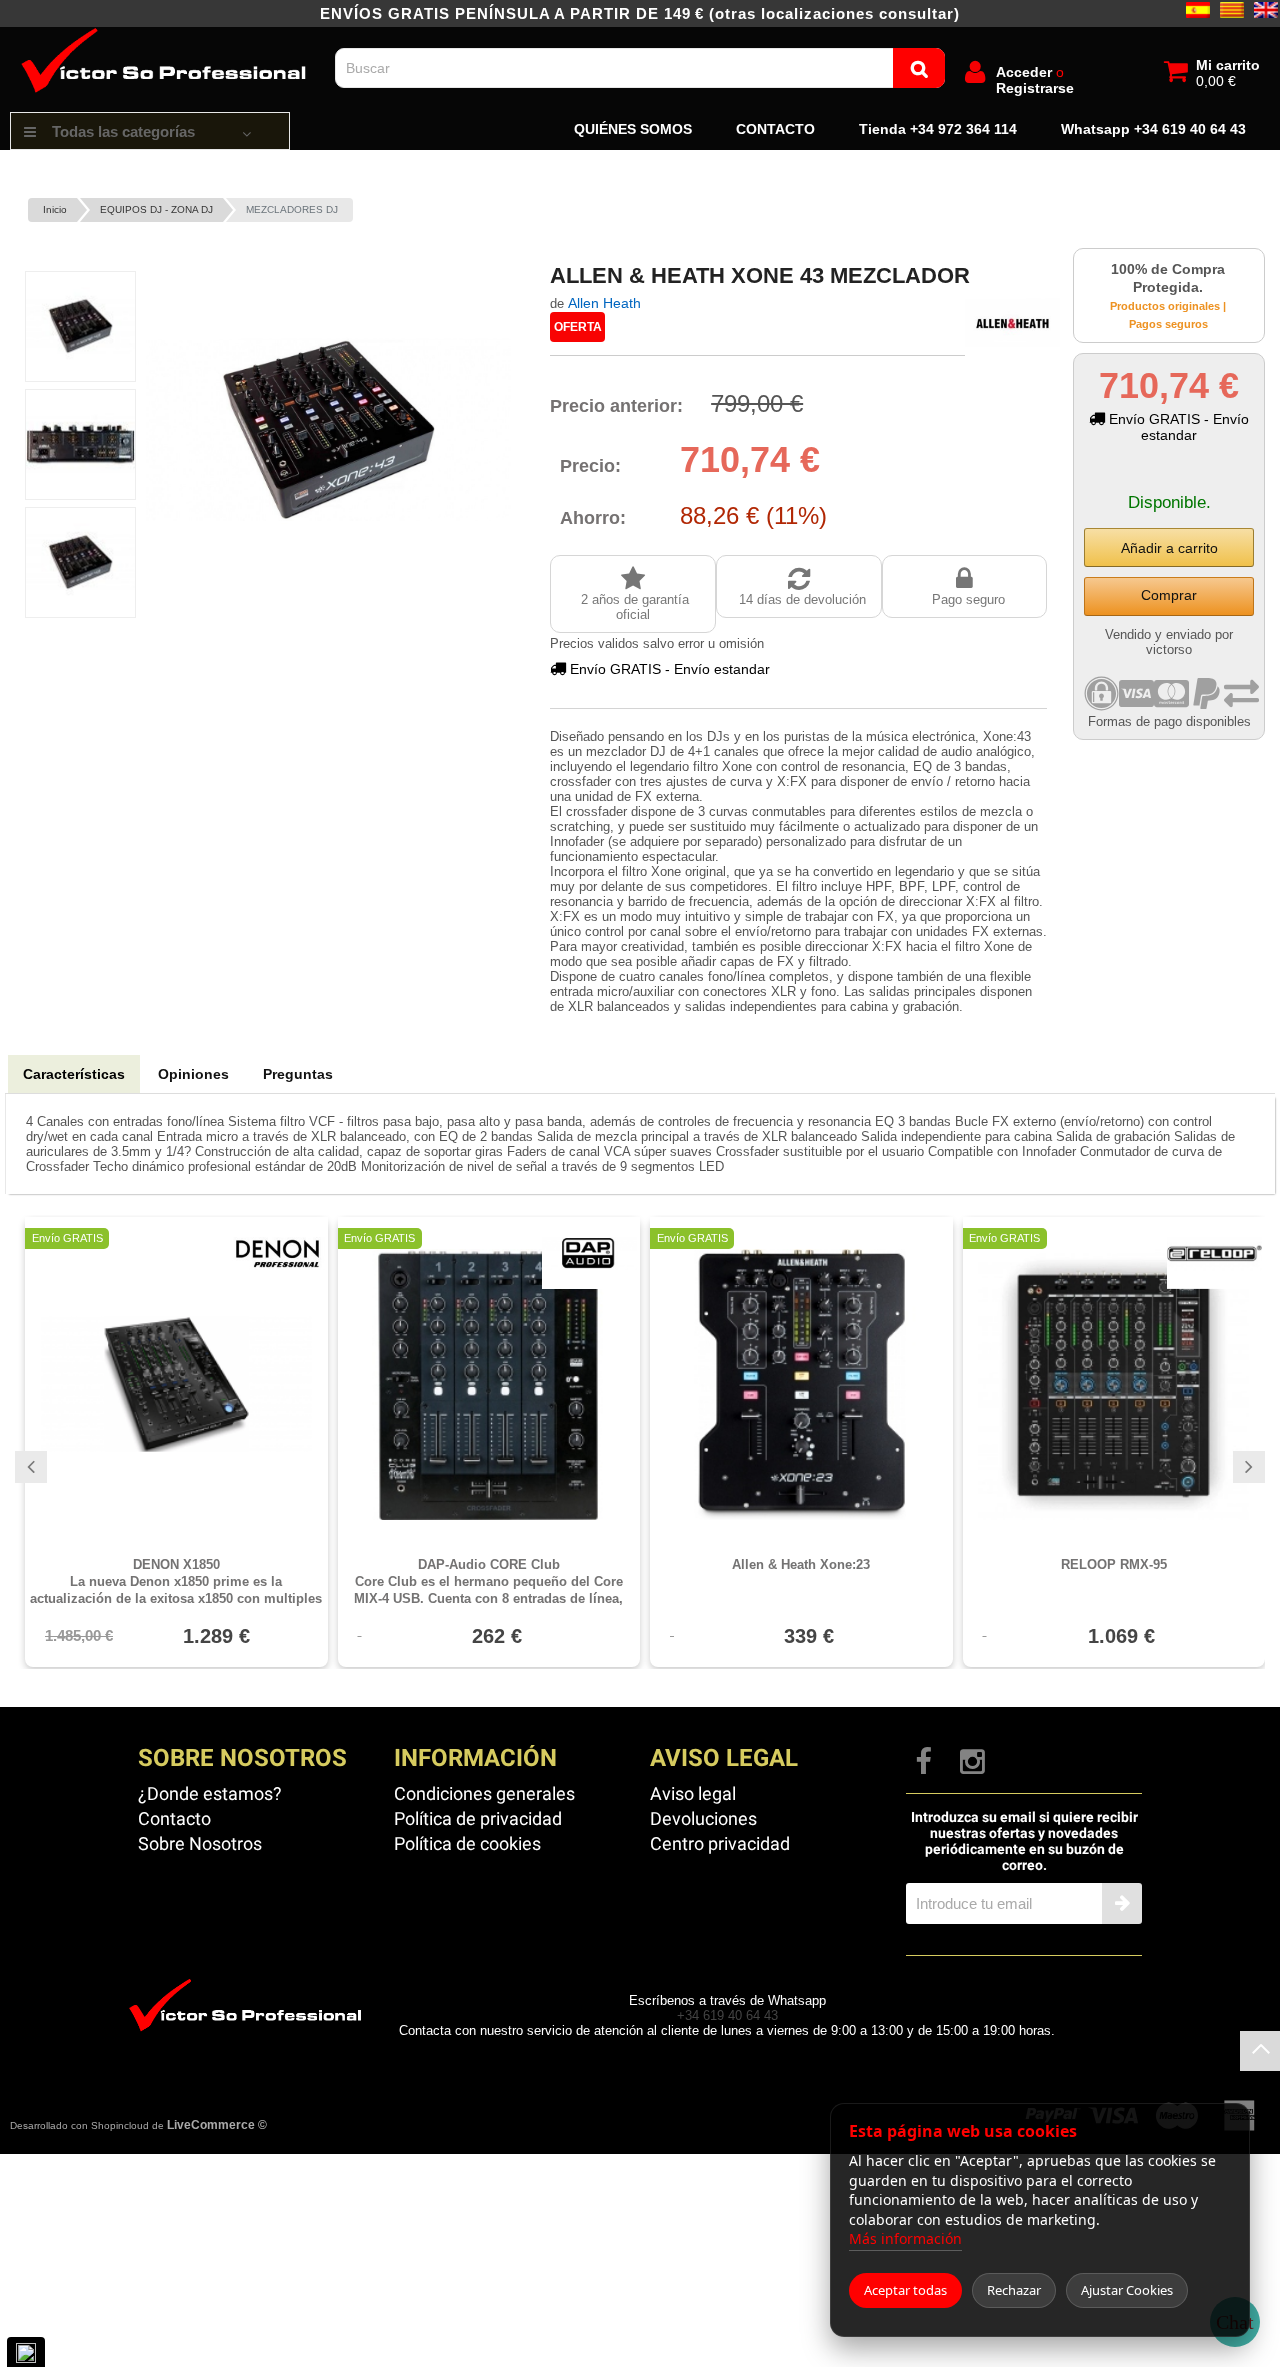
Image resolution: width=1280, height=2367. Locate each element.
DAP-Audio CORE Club (488, 1582)
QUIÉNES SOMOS (633, 129)
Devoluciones (703, 1818)
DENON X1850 (176, 1582)
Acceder (1024, 72)
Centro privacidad (720, 1843)
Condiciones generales (484, 1793)
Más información (905, 2238)
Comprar (1169, 595)
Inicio (55, 209)
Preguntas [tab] (298, 1074)
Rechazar (1014, 2290)
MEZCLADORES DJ (292, 209)
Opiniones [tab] (193, 1074)
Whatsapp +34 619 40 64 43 (1153, 129)
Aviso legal (693, 1793)
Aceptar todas (905, 2290)
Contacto (174, 1818)
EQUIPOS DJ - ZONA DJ (156, 209)
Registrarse (1035, 88)
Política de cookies (467, 1843)
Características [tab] (74, 1074)
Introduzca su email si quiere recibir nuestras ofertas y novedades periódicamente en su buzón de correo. (1024, 1841)
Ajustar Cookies (1127, 2290)
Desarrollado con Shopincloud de (138, 2125)
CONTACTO (775, 129)
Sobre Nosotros (200, 1843)
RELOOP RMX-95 (1114, 1564)
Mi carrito (1228, 65)
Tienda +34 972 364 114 (938, 129)
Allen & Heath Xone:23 (801, 1564)
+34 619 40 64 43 (727, 2015)
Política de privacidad (478, 1818)
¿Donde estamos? (210, 1793)
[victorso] (167, 34)
